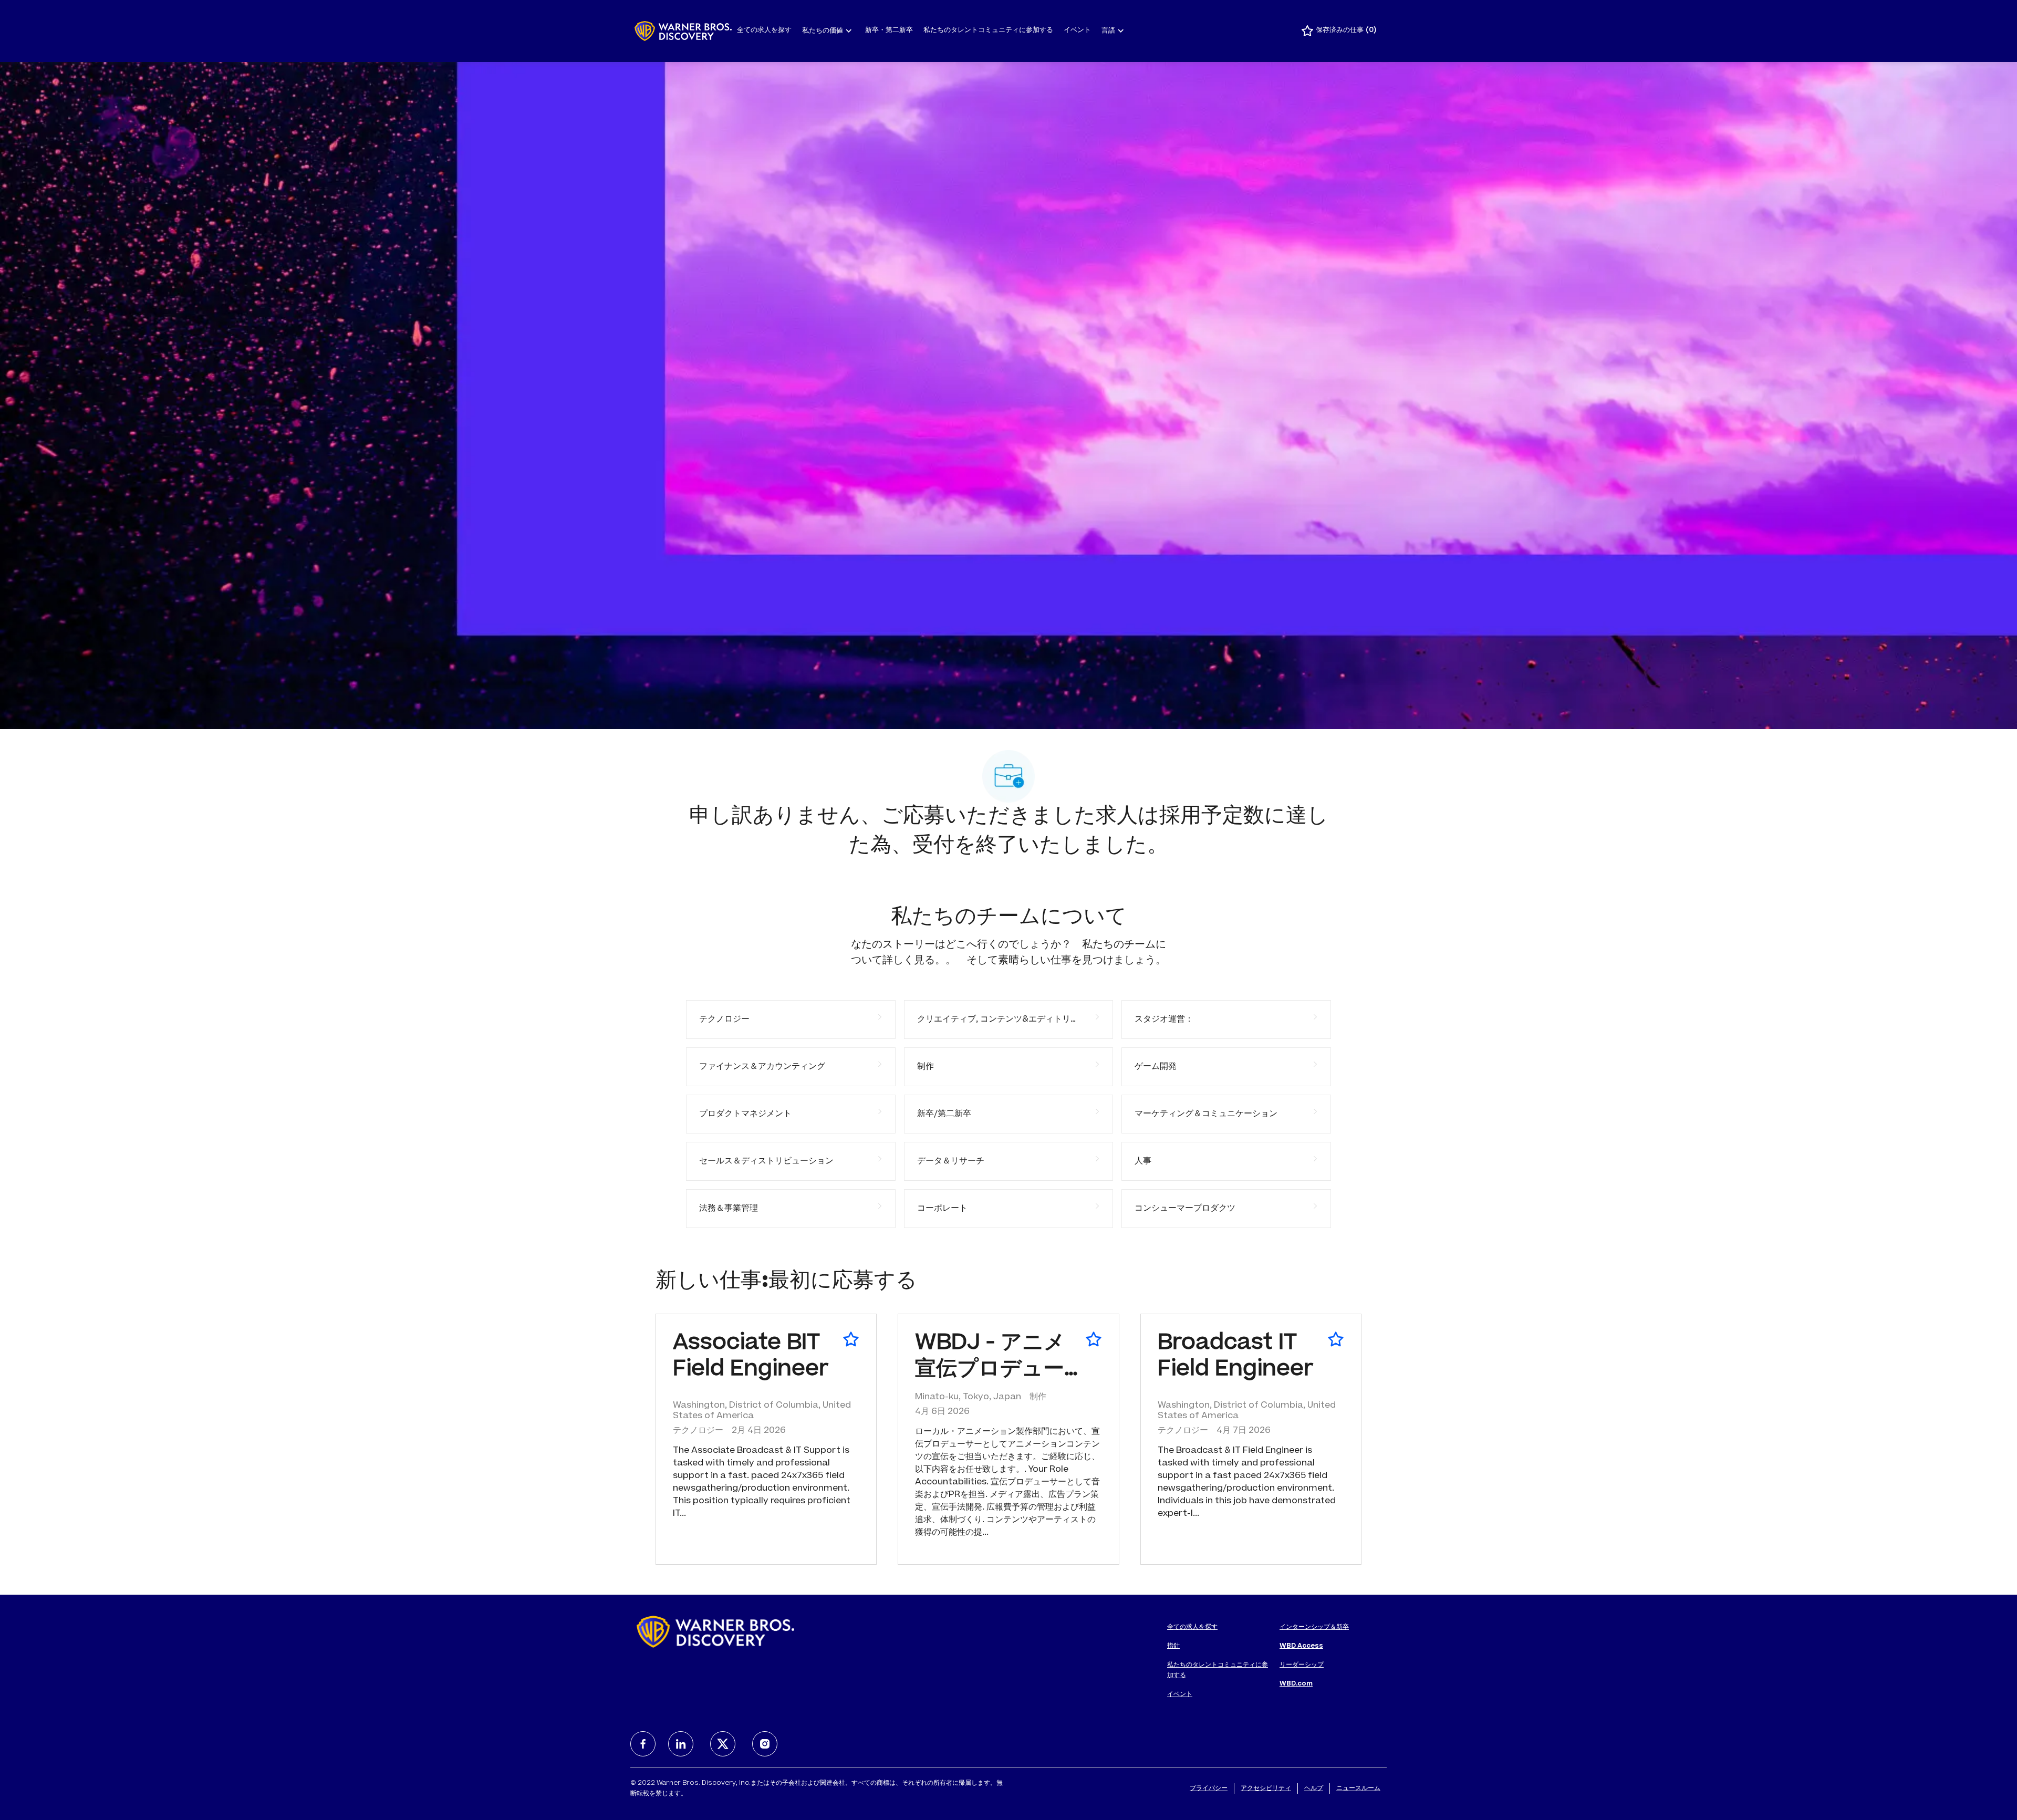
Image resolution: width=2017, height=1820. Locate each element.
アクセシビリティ (1266, 1788)
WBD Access (1301, 1646)
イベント (1077, 31)
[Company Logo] (683, 31)
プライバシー (1209, 1788)
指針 (1173, 1646)
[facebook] (643, 1744)
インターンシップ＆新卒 (1314, 1627)
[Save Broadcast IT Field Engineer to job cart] (1336, 1339)
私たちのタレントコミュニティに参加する (988, 31)
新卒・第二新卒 (889, 31)
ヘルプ (1314, 1788)
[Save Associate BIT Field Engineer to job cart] (851, 1339)
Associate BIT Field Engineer (751, 1357)
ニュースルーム (1358, 1788)
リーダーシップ (1302, 1665)
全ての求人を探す (764, 31)
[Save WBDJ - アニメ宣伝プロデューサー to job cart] (1094, 1339)
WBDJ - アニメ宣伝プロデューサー (990, 1359)
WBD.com (1296, 1684)
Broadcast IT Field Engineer (1235, 1357)
